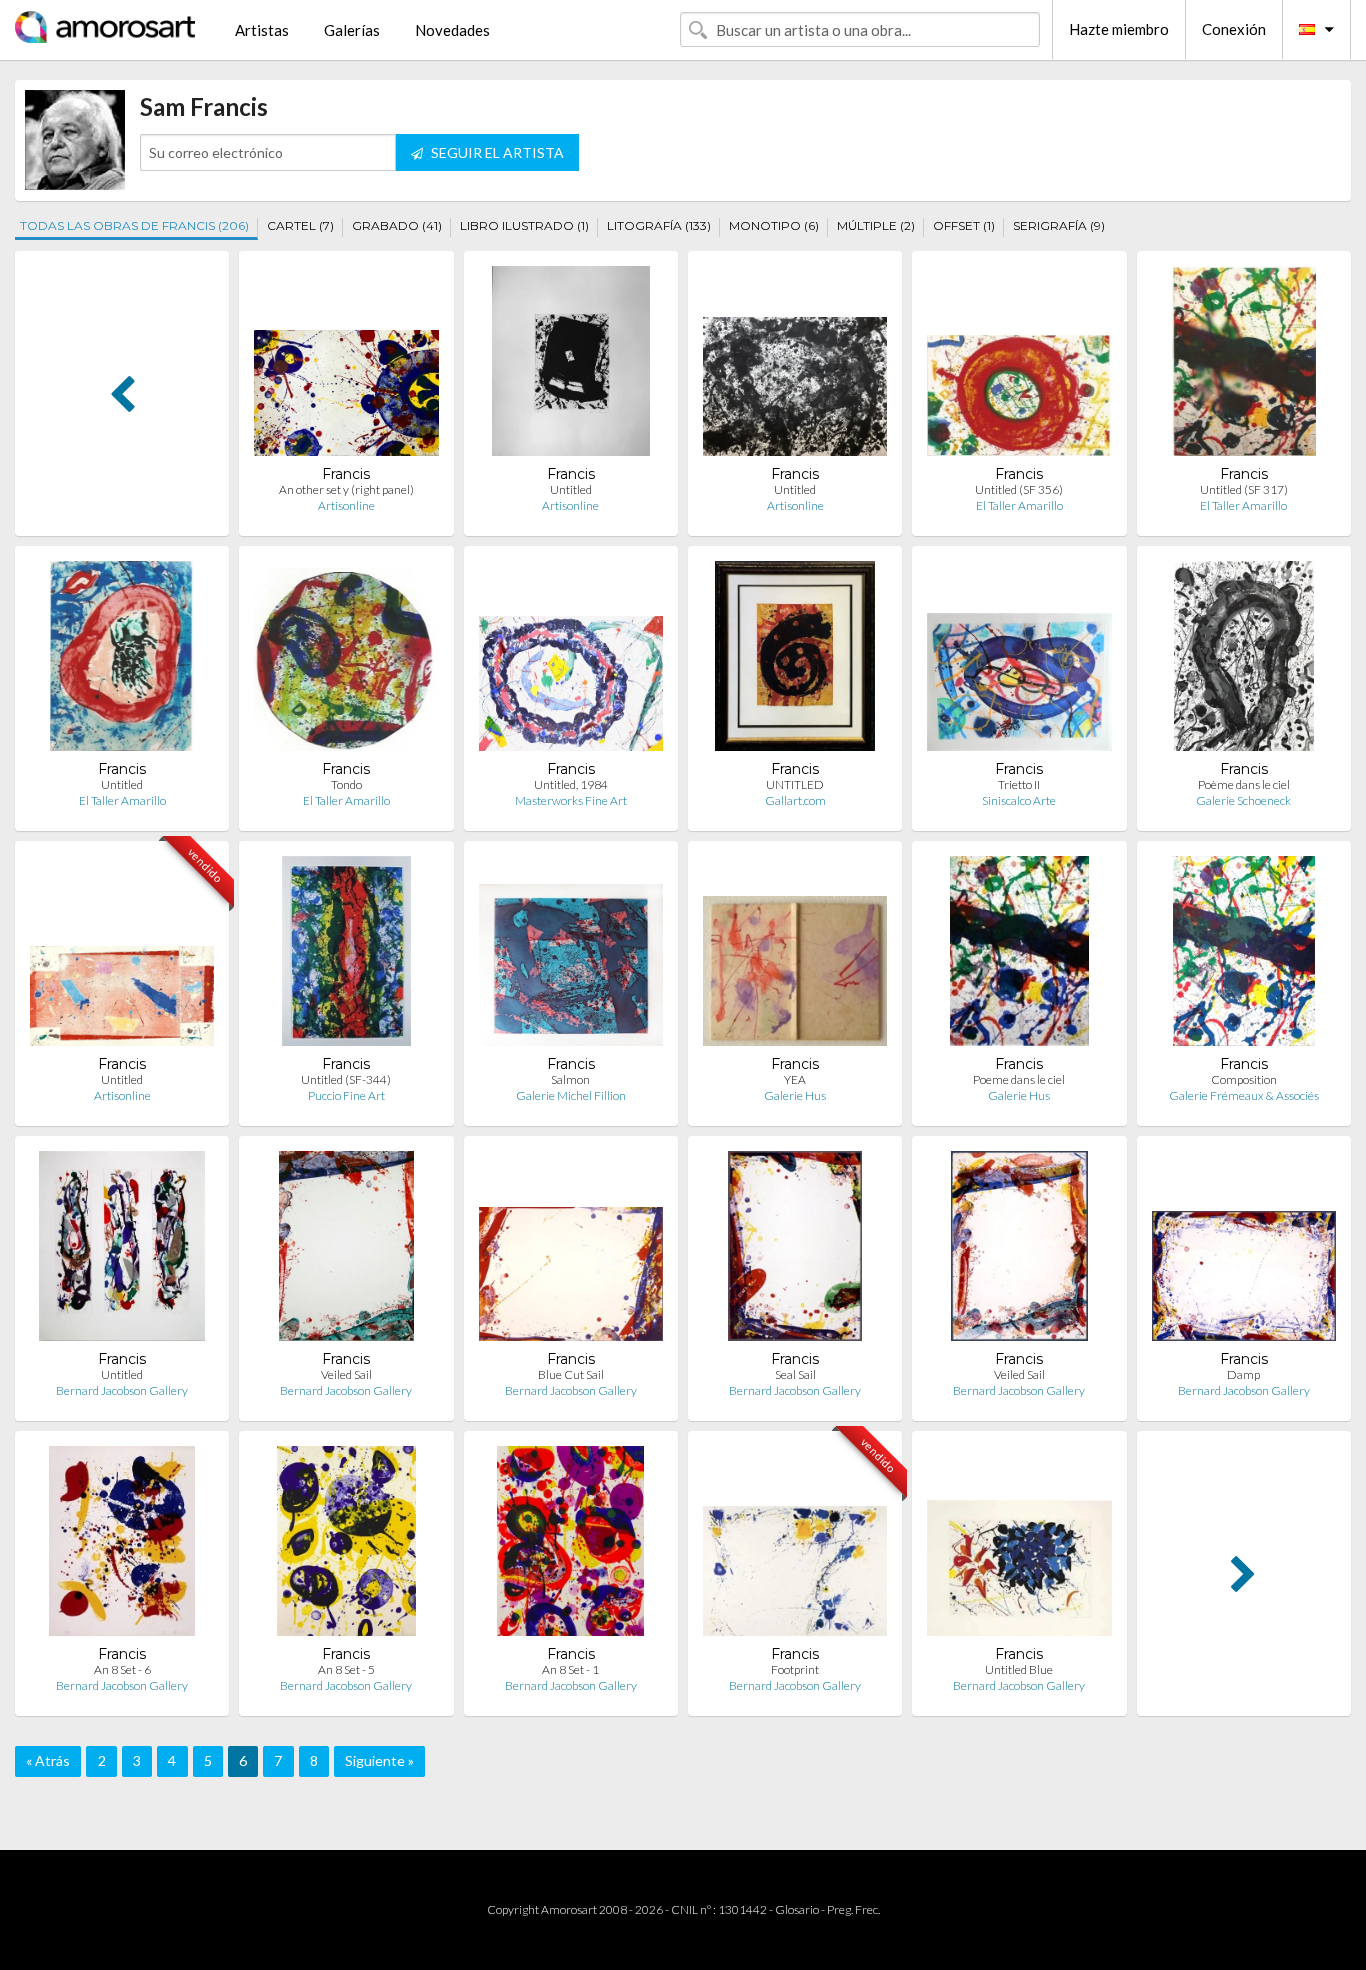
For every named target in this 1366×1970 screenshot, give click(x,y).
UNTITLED (795, 784)
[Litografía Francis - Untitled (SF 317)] (1244, 365)
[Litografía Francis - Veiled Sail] (346, 1250)
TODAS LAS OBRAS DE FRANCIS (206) (134, 225)
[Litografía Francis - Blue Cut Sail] (571, 1250)
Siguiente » (379, 1760)
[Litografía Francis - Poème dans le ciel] (1244, 660)
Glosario (797, 1909)
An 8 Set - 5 (346, 1669)
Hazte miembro (1119, 29)
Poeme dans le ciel (1019, 1079)
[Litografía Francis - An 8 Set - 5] (346, 1545)
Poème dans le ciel (1244, 784)
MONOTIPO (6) (774, 225)
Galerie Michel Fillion (571, 1095)
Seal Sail (795, 1374)
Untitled (571, 489)
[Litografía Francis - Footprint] (795, 1545)
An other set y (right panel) (346, 489)
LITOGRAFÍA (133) (659, 225)
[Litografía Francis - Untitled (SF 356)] (1019, 365)
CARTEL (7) (300, 225)
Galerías (352, 30)
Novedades (452, 30)
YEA (795, 1079)
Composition (1244, 1079)
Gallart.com (795, 800)
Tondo (346, 784)
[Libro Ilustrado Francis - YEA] (795, 955)
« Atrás (48, 1760)
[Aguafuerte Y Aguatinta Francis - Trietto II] (1019, 660)
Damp (1243, 1374)
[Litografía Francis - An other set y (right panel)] (346, 365)
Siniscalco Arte (1019, 800)
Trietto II (1019, 784)
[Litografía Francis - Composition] (1243, 955)
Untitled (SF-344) (346, 1079)
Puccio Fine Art (346, 1095)
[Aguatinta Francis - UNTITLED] (795, 660)
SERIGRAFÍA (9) (1059, 225)
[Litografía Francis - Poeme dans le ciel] (1019, 955)
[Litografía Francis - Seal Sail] (794, 1250)
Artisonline (346, 505)
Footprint (795, 1669)
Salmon (570, 1079)
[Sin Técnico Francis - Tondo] (346, 660)
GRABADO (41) (397, 225)
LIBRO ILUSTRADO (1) (524, 225)
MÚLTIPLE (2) (876, 225)
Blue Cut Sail (571, 1374)
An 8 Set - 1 (570, 1669)
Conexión (1234, 29)
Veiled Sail (346, 1374)
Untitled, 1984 (571, 784)
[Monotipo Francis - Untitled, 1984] (571, 660)
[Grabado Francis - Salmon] (571, 955)
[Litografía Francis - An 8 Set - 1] (570, 1545)
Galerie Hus (795, 1095)
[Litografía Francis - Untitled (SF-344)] (347, 955)
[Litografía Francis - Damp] (1244, 1250)
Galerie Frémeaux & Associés (1244, 1095)
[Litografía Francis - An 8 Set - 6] (122, 1545)
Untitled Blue (1019, 1669)
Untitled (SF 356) (1019, 489)
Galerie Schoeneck (1243, 800)
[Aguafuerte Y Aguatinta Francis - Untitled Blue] (1019, 1545)
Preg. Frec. (853, 1909)
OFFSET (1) (964, 225)
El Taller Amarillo (1019, 505)
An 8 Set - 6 (122, 1669)
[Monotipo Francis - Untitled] (122, 955)
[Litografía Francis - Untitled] (795, 365)
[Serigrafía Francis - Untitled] (122, 660)
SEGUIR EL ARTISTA (496, 152)
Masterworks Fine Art (571, 800)
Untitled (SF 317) (1244, 489)
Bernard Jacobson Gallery (122, 1390)
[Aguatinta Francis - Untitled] (570, 365)
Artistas (262, 30)
